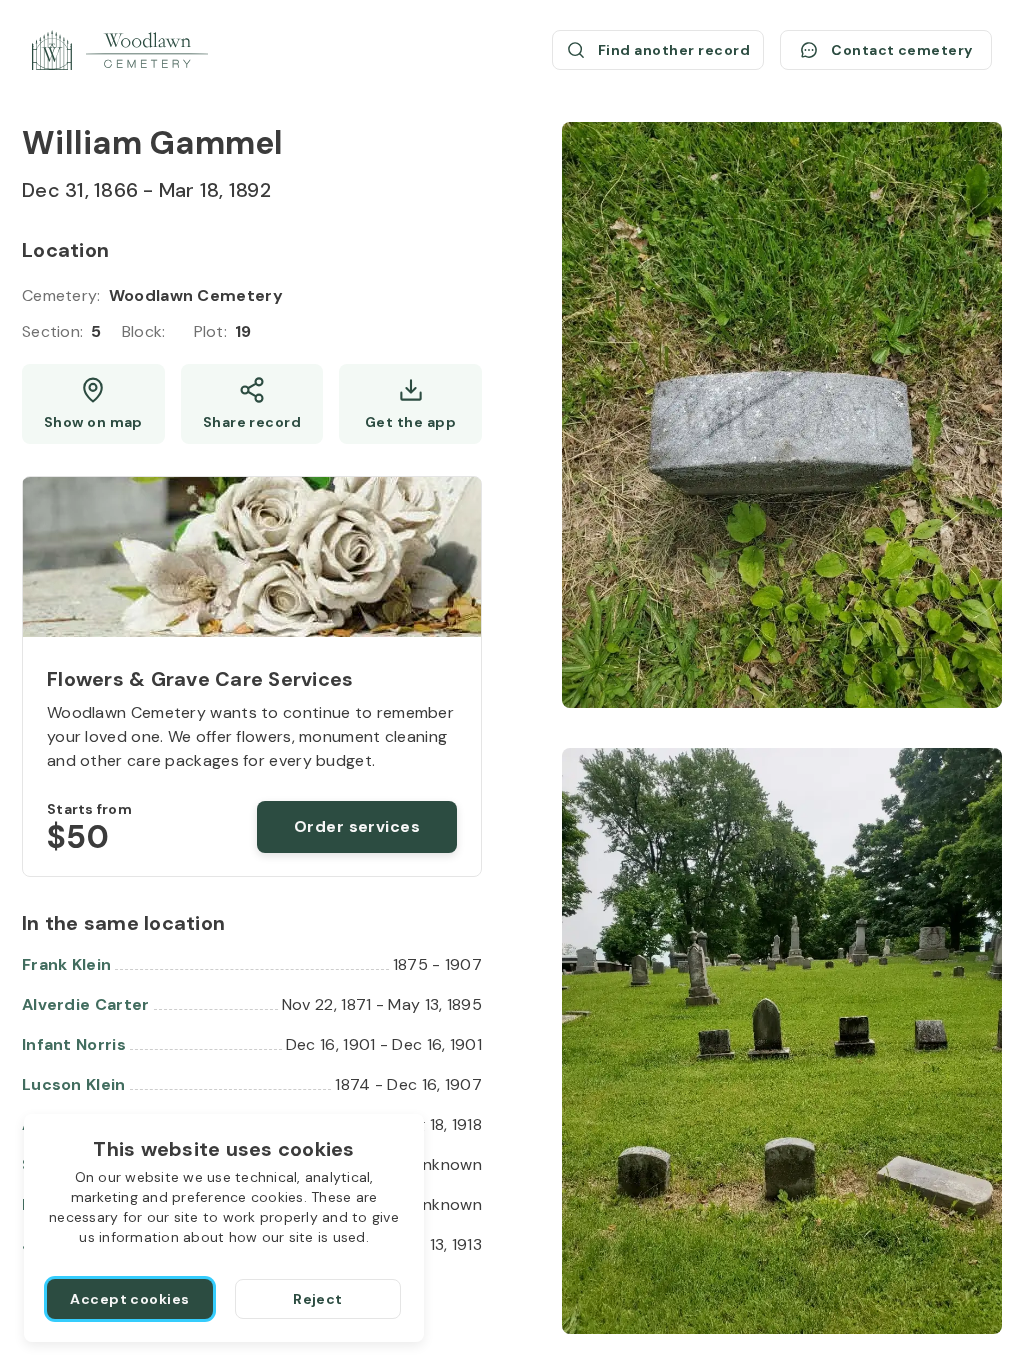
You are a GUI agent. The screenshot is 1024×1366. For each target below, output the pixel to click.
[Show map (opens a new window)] (93, 404)
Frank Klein (66, 964)
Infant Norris (74, 1044)
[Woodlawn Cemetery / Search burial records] (120, 50)
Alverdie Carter (86, 1004)
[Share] (252, 404)
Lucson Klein (74, 1084)
